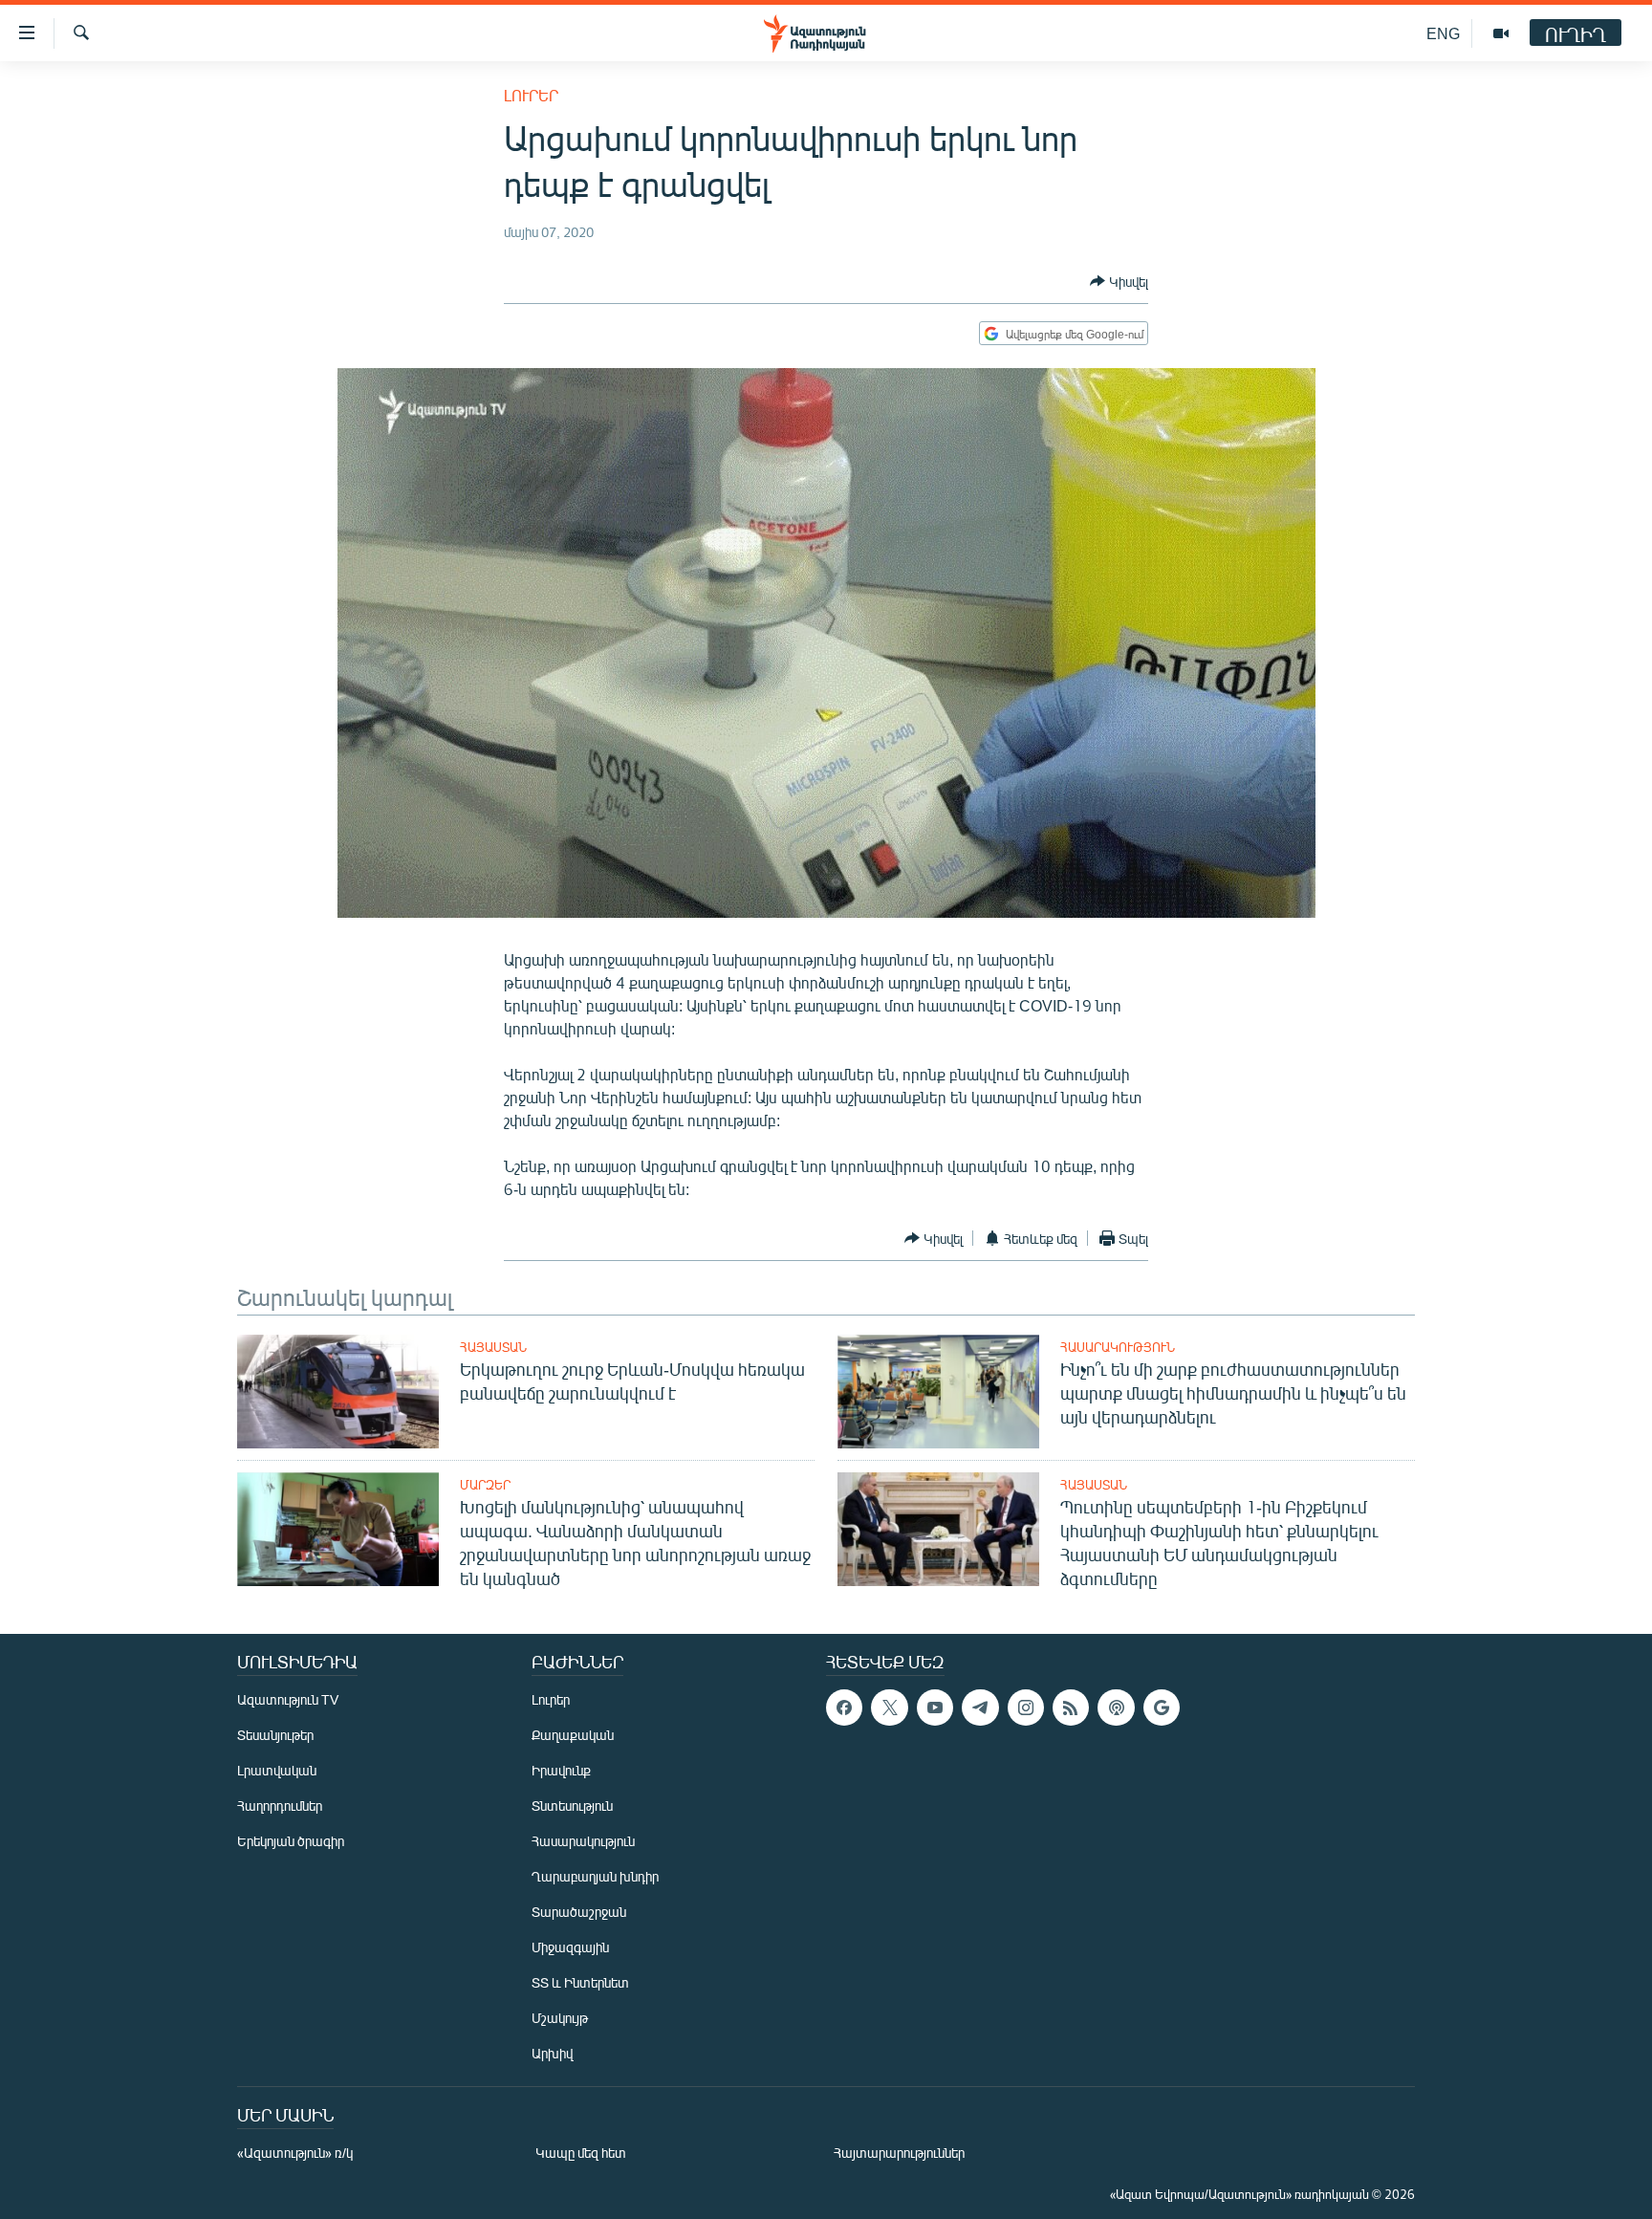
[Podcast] (1116, 1708)
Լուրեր (531, 95)
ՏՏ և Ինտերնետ (580, 1982)
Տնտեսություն (572, 1806)
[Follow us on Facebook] (844, 1708)
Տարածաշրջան (579, 1912)
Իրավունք (561, 1770)
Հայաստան (493, 1347)
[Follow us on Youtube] (935, 1708)
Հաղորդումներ (280, 1806)
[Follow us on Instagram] (1026, 1708)
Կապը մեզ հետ (581, 2153)
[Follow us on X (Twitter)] (889, 1708)
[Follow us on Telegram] (980, 1708)
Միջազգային (570, 1947)
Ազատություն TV (288, 1699)
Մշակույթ (560, 2018)
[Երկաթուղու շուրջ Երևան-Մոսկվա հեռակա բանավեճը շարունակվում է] (338, 1392)
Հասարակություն (1118, 1347)
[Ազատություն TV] (1501, 33)
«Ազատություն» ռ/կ (295, 2153)
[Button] (1119, 281)
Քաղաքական (573, 1735)
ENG (1443, 33)
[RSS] (1071, 1708)
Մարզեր (485, 1485)
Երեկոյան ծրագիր (291, 1841)
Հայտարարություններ (899, 2153)
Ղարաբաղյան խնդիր (595, 1876)
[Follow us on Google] (1162, 1708)
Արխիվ (552, 2053)
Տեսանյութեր (275, 1735)
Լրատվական (277, 1770)
